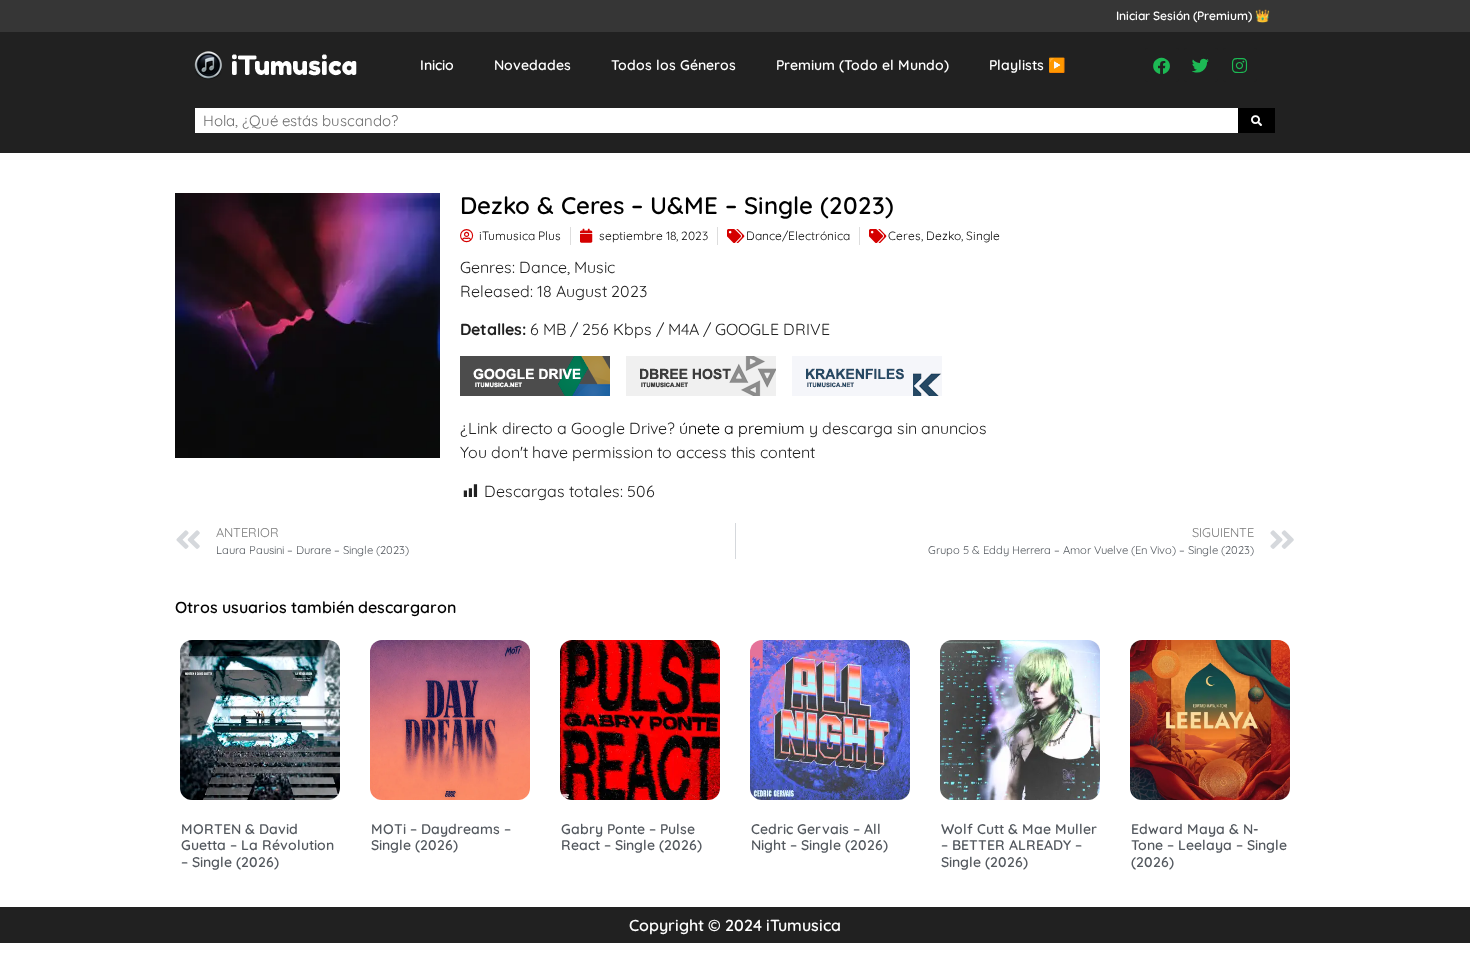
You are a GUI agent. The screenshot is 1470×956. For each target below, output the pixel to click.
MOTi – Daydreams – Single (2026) (441, 837)
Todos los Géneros (673, 65)
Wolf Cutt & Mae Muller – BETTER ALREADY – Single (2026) (1019, 846)
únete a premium (742, 428)
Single (983, 235)
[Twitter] (1201, 65)
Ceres (904, 235)
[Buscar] (1257, 120)
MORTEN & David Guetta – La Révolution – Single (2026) (257, 846)
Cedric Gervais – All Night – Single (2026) (819, 837)
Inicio (437, 65)
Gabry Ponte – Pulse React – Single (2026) (631, 837)
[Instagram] (1240, 65)
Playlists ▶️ (1027, 65)
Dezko (943, 235)
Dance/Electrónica (798, 235)
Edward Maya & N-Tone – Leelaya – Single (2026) (1209, 846)
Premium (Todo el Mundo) (862, 65)
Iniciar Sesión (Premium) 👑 (1193, 15)
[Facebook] (1162, 65)
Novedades (532, 65)
